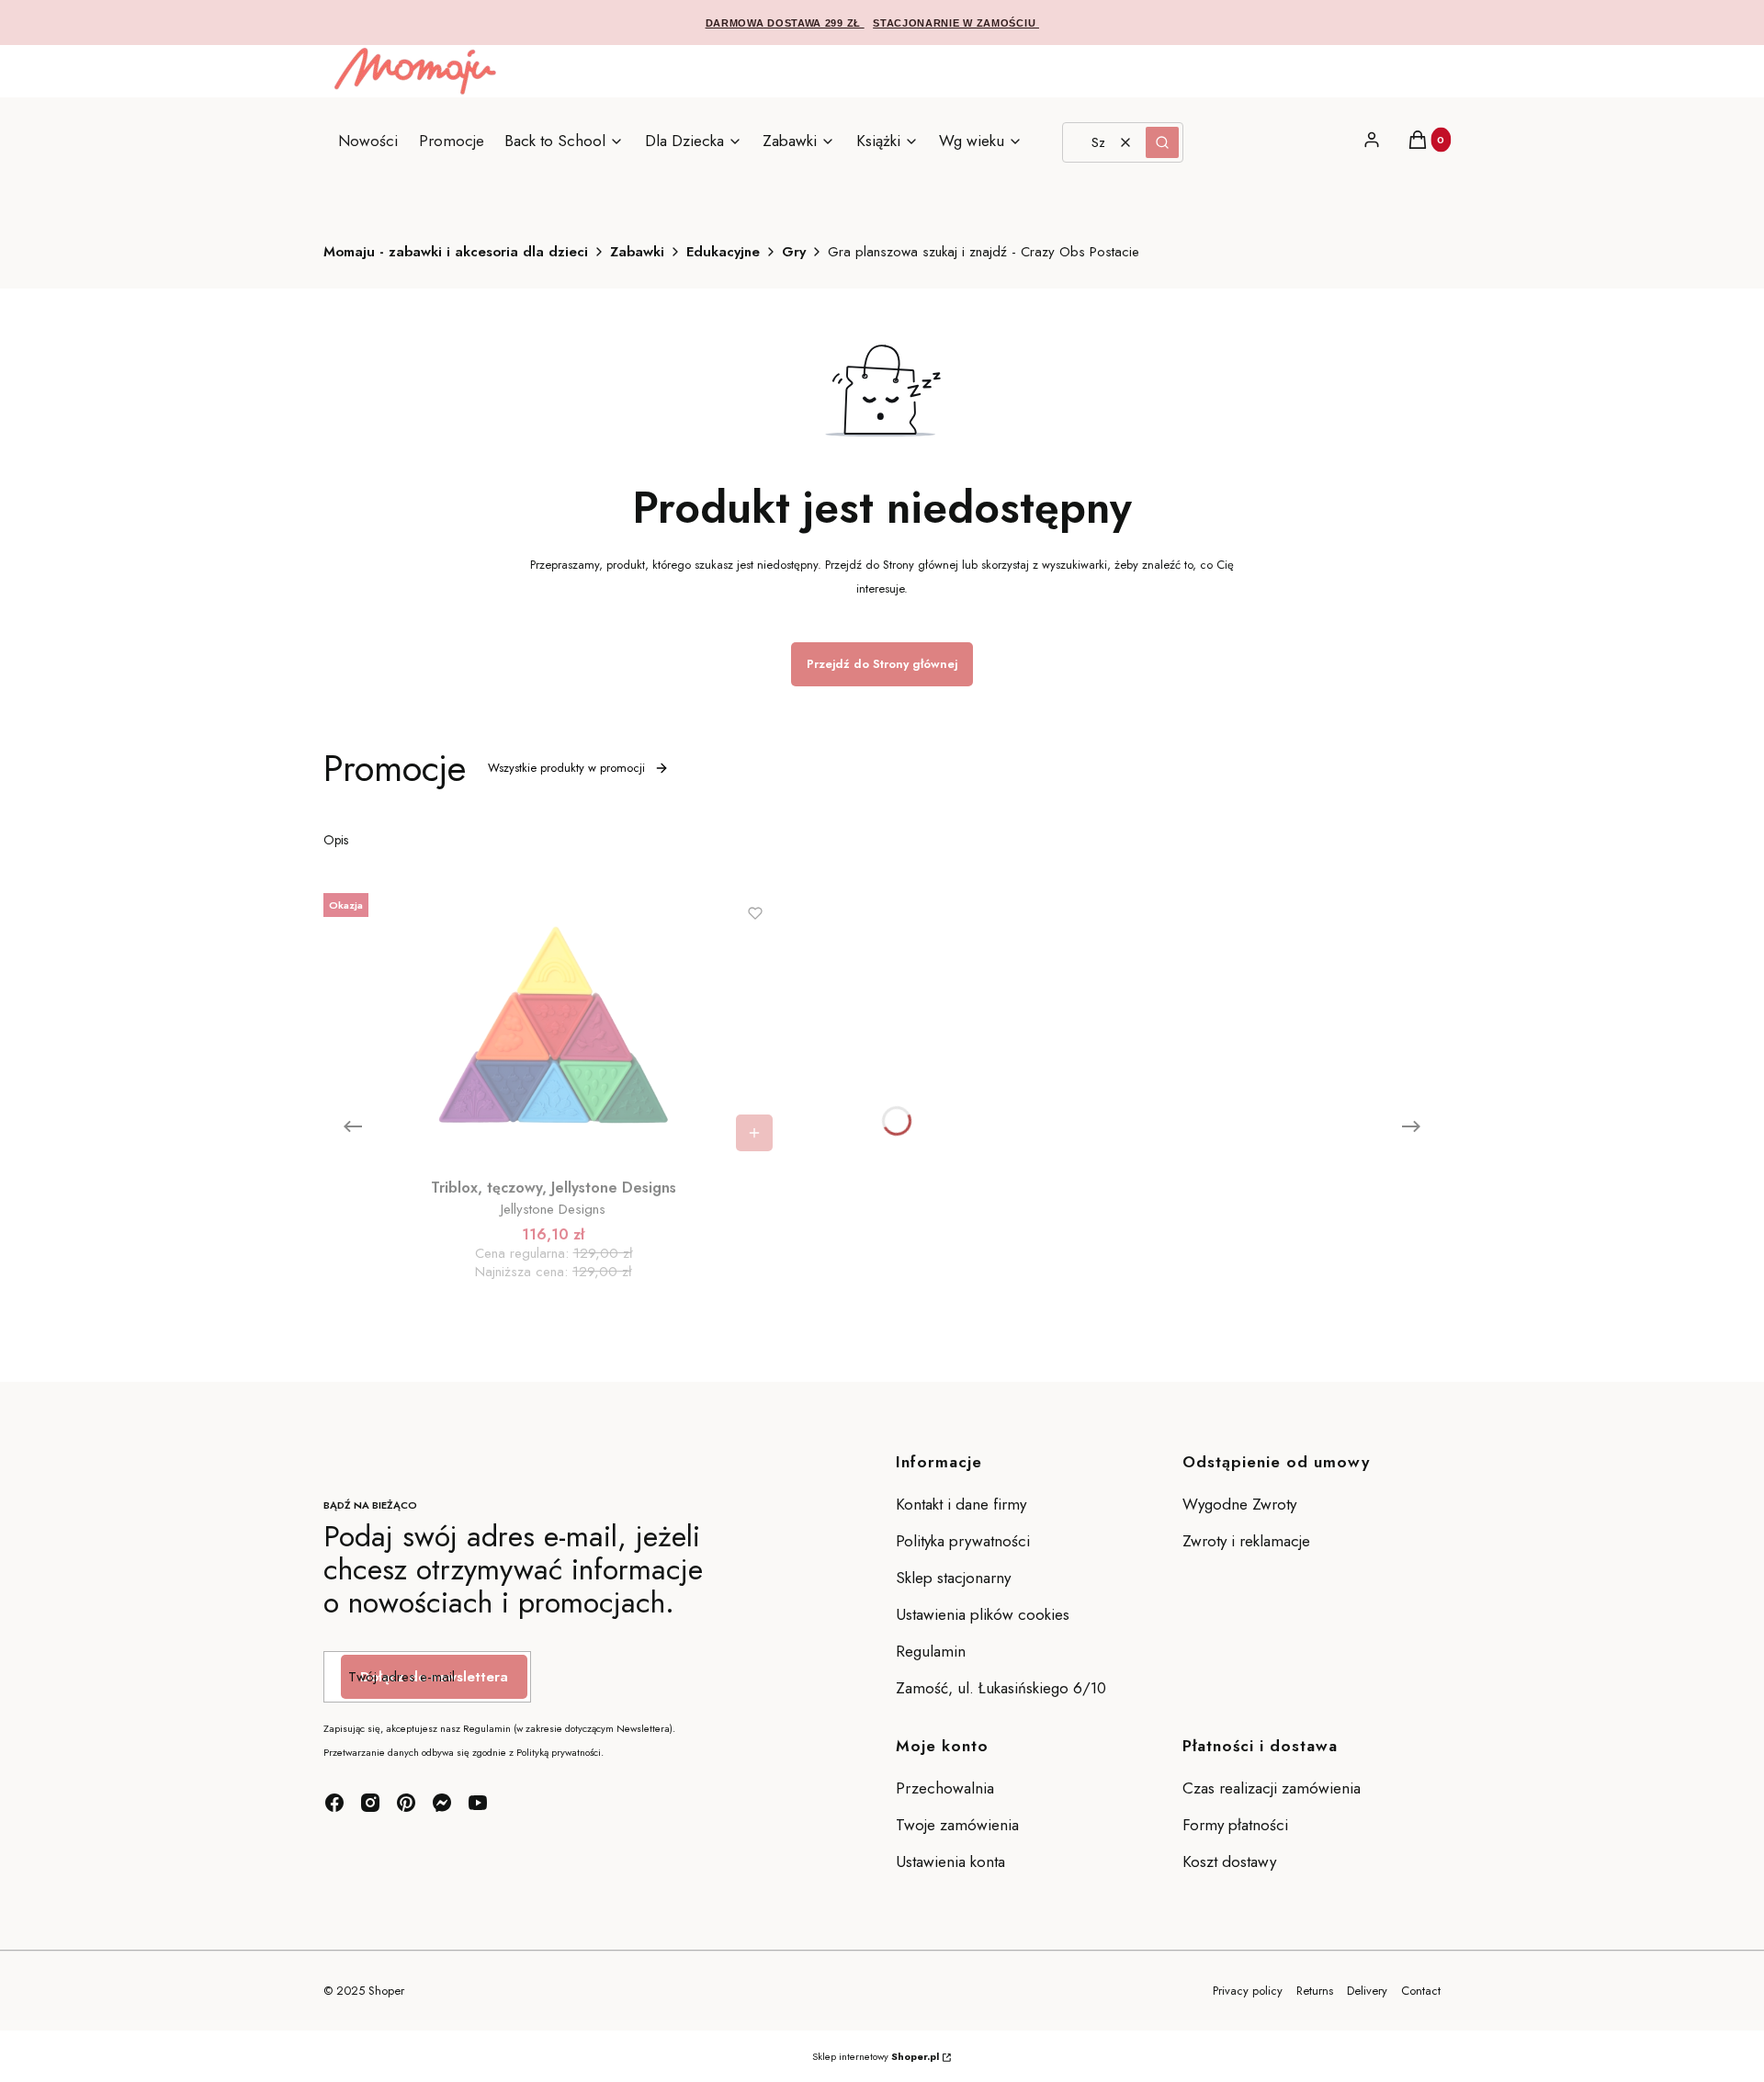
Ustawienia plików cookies (985, 1614)
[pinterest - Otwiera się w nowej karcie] (406, 1803)
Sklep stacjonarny (953, 1578)
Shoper (386, 1991)
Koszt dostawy (1229, 1861)
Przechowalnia (945, 1788)
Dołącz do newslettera (434, 1677)
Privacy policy (1248, 1991)
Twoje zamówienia (957, 1825)
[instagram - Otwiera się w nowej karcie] (370, 1803)
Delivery (1367, 1991)
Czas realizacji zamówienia (1272, 1788)
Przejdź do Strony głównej (882, 664)
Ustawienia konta (950, 1861)
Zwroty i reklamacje (1246, 1541)
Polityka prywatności (963, 1541)
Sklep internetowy (876, 2056)
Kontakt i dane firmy (961, 1504)
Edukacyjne (723, 252)
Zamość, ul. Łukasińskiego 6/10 (1001, 1688)
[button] (1162, 142)
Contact (1421, 1991)
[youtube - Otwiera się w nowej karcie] (478, 1803)
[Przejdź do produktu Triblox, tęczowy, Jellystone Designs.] (553, 1024)
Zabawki (637, 252)
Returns (1315, 1991)
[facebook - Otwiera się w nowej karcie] (334, 1803)
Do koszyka (754, 1133)
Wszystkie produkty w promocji (566, 768)
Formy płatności (1235, 1825)
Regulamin (931, 1651)
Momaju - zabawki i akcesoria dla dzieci (456, 252)
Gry (794, 252)
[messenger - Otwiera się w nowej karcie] (442, 1803)
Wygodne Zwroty (1242, 1504)
